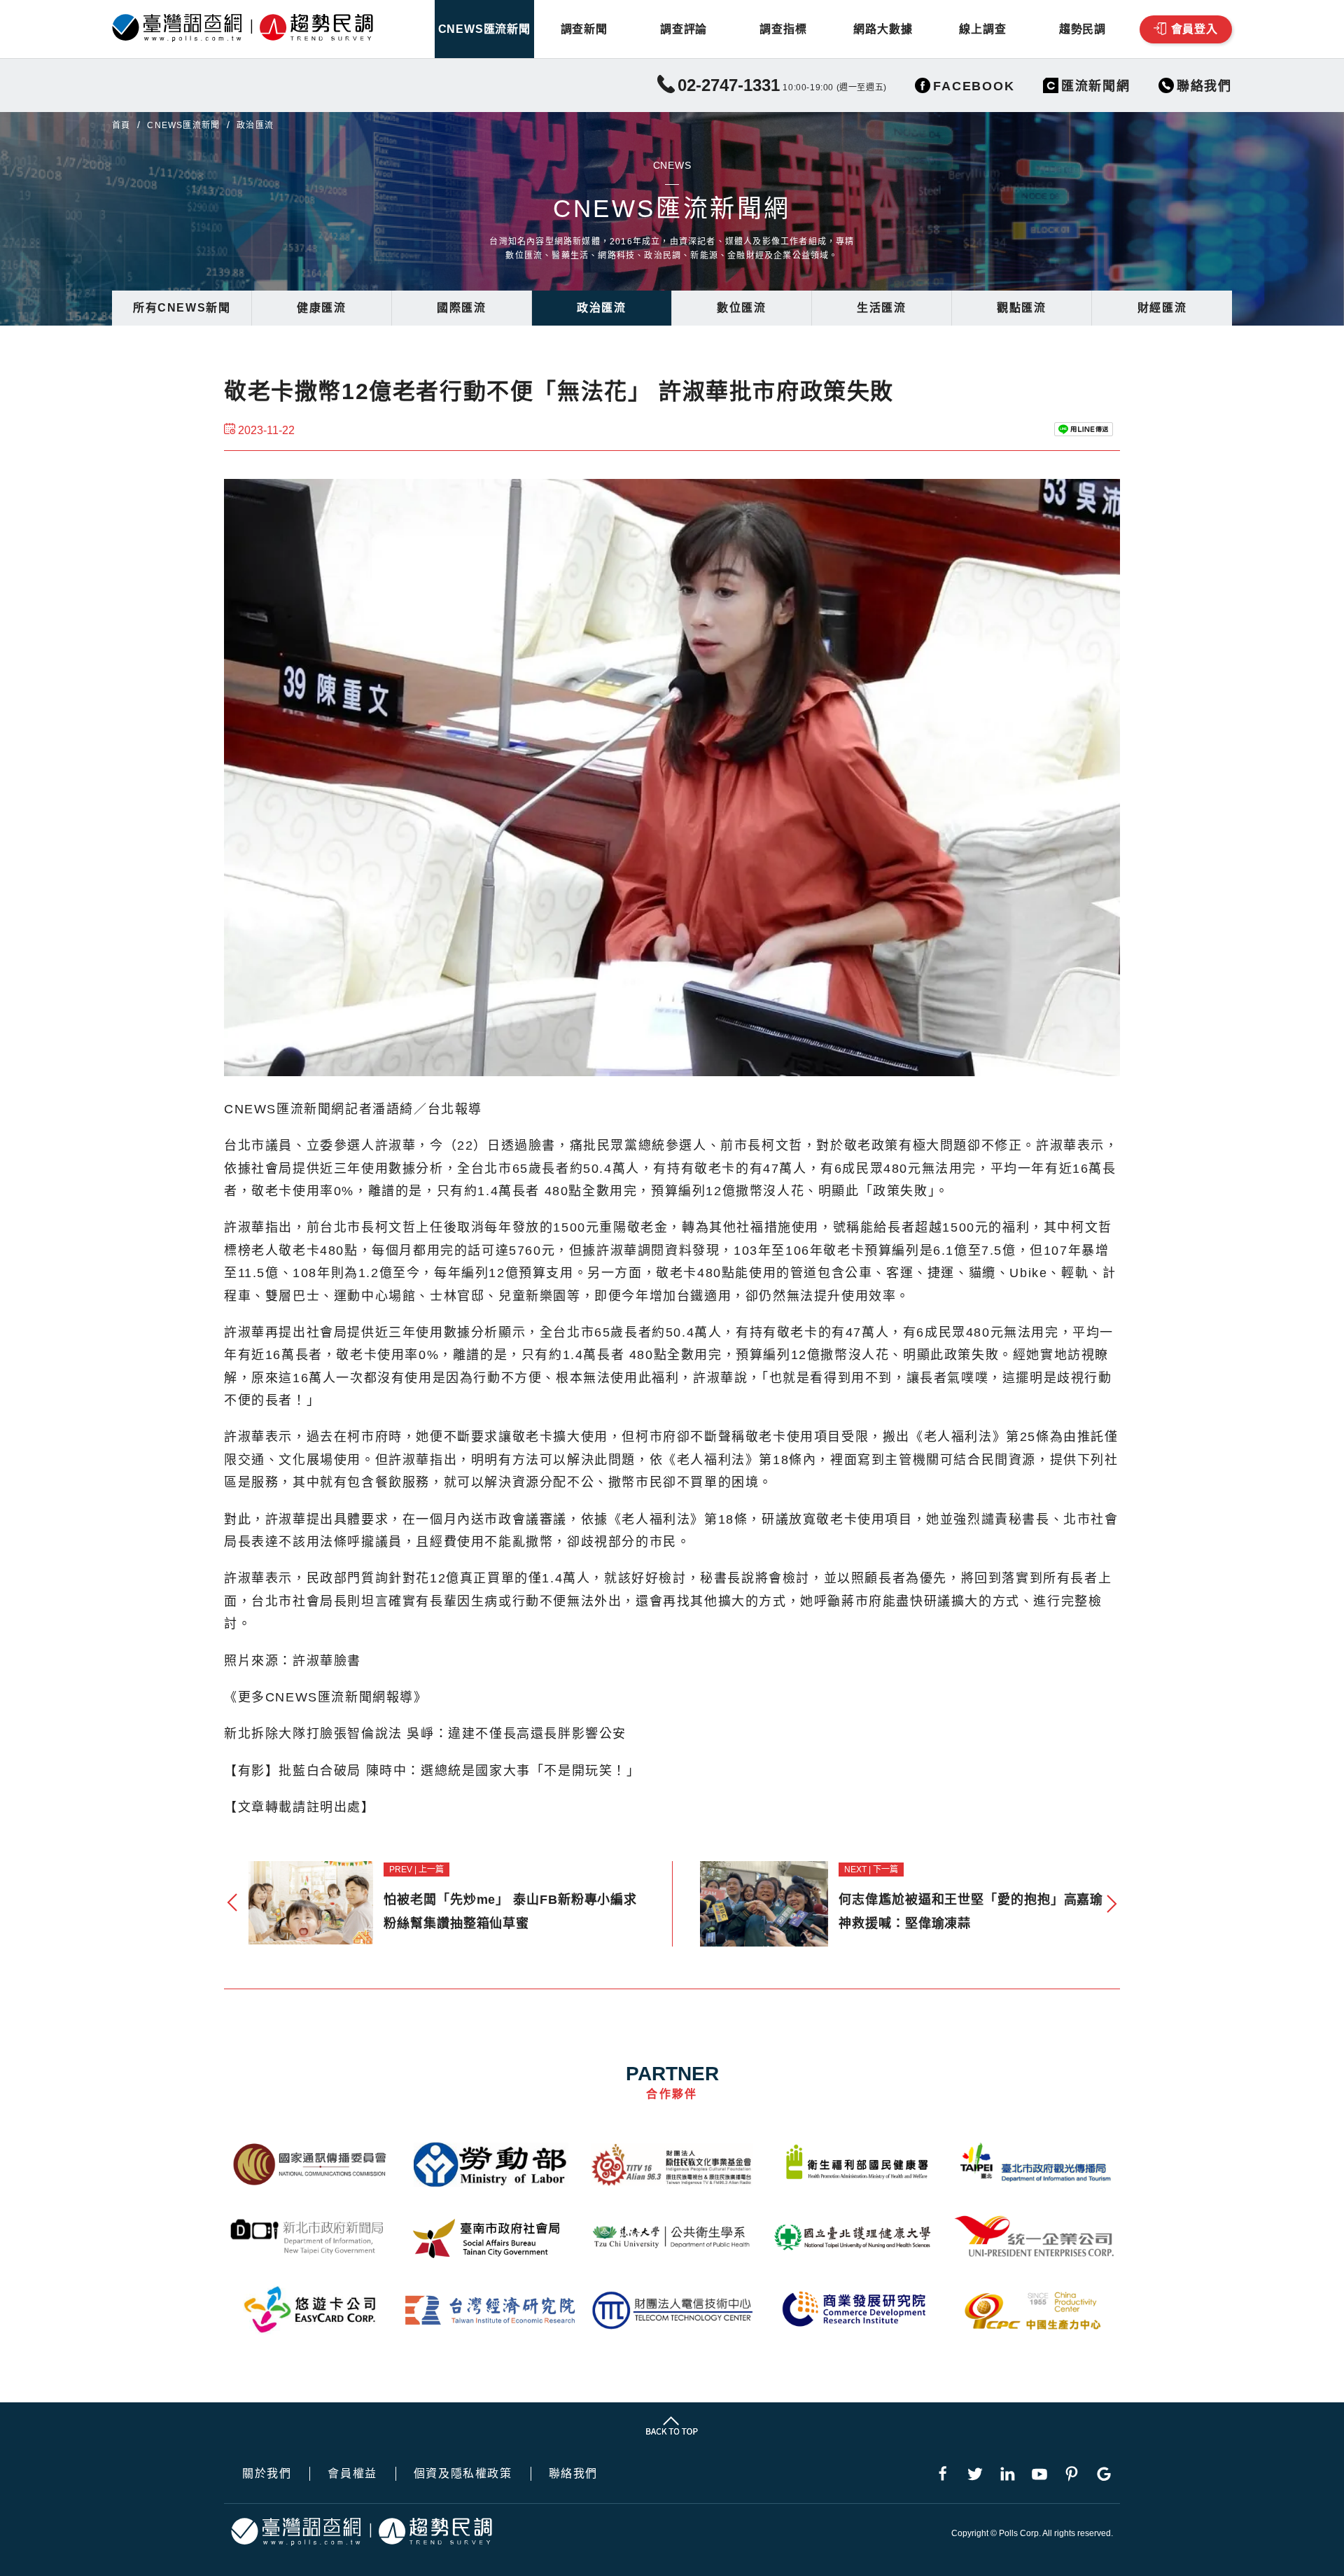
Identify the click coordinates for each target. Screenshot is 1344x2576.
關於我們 (267, 2474)
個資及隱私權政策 (463, 2474)
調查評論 (684, 29)
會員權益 (352, 2474)
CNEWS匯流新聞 (484, 29)
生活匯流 (881, 308)
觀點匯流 (1021, 308)
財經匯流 (1162, 308)
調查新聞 (584, 29)
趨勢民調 (1083, 29)
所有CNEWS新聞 (182, 308)
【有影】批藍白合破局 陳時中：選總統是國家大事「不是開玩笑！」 (432, 1771)
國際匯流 (461, 308)
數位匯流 (741, 308)
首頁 (121, 125)
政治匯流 (601, 308)
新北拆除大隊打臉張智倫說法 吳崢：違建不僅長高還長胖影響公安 (425, 1734)
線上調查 (982, 29)
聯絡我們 (573, 2474)
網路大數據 (883, 29)
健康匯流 (321, 308)
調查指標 (783, 29)
